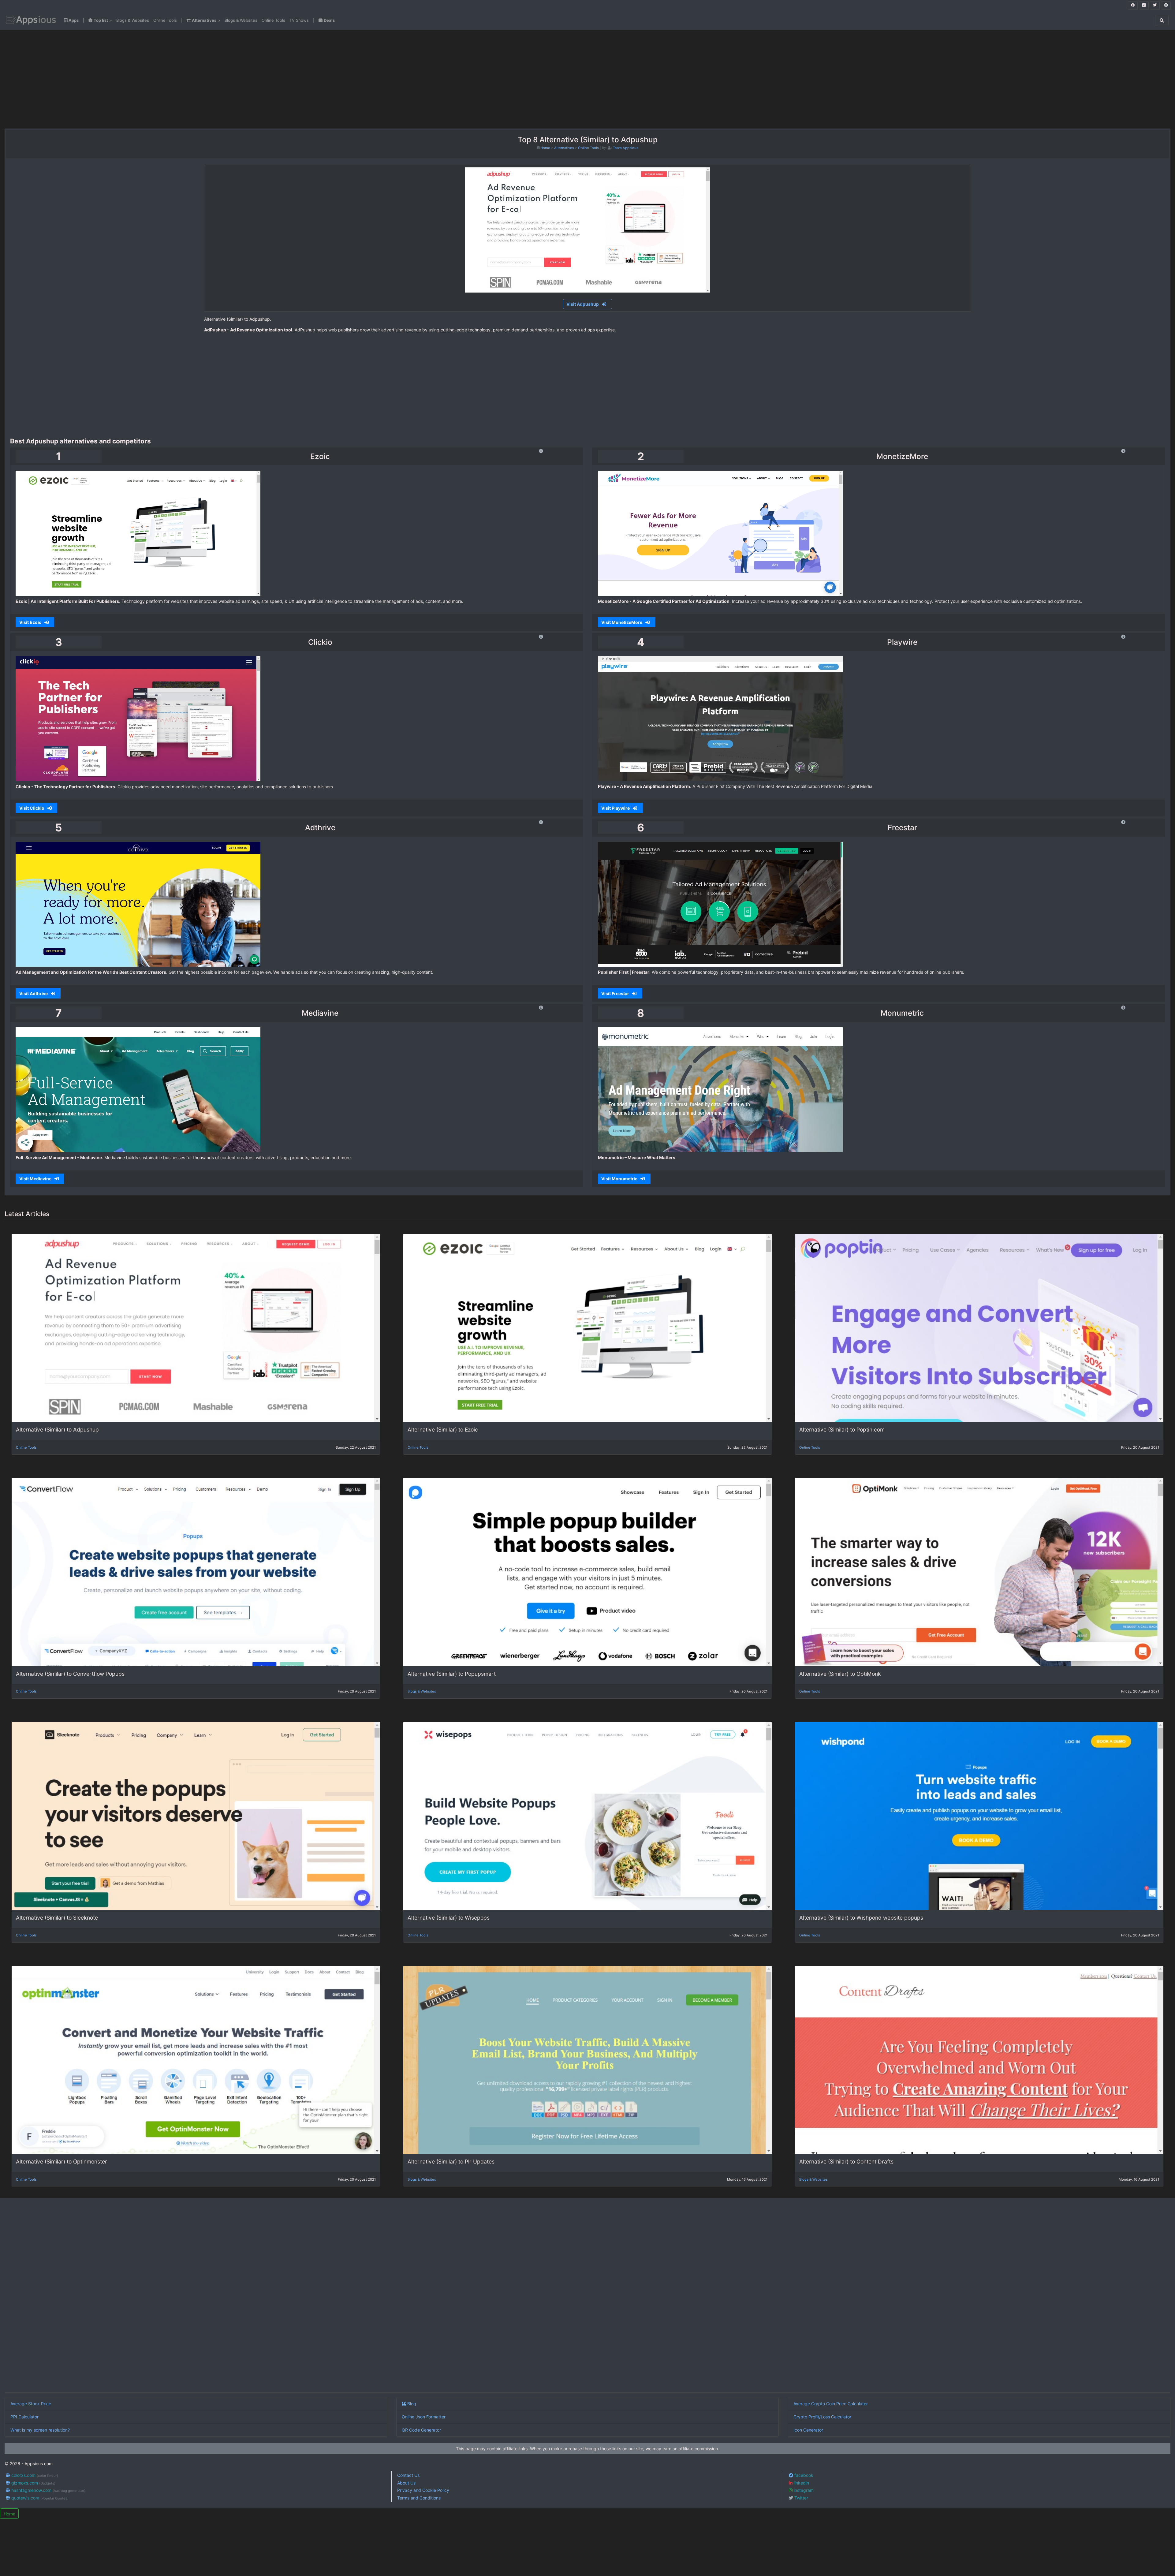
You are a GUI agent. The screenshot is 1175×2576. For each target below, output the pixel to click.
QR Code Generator (421, 2430)
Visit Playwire (616, 808)
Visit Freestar (616, 993)
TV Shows (299, 20)
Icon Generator (808, 2430)
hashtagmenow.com (48, 2490)
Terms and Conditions (419, 2498)
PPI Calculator (24, 2417)
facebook (803, 2475)
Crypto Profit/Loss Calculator (822, 2417)
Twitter (801, 2498)
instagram (803, 2490)
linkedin (801, 2483)
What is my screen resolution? (40, 2430)
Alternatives (564, 148)
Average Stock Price (31, 2404)
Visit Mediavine (36, 1179)
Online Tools (165, 20)
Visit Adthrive (34, 993)
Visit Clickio (32, 808)
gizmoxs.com (33, 2483)
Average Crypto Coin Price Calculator (831, 2404)
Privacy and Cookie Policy (423, 2490)
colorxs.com (34, 2475)
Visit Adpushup (583, 304)
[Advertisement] (203, 79)
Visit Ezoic (31, 622)
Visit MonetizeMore (622, 622)
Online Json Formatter (424, 2417)
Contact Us (408, 2475)
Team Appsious (626, 148)
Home (545, 148)
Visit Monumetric (620, 1179)
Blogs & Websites (133, 20)
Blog (411, 2404)
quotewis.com (39, 2498)
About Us (406, 2483)
